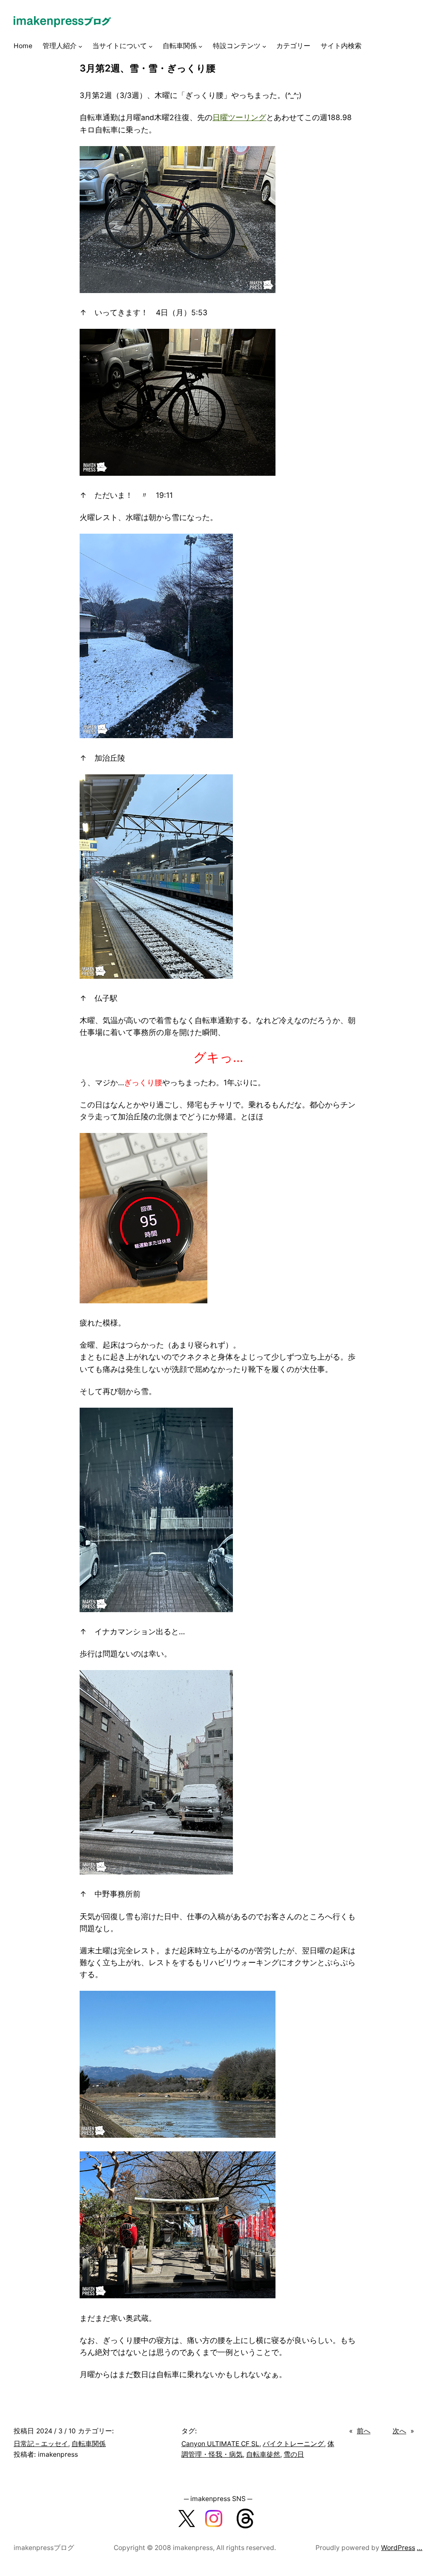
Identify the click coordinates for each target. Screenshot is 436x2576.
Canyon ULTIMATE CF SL (220, 2444)
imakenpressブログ (44, 2548)
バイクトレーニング (293, 2444)
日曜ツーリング (239, 117)
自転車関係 (89, 2444)
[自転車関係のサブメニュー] (200, 46)
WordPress (398, 2548)
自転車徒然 (263, 2454)
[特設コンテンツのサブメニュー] (264, 46)
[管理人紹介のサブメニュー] (80, 46)
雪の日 (294, 2454)
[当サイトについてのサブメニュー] (151, 46)
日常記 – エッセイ (41, 2444)
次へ (399, 2431)
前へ (364, 2431)
